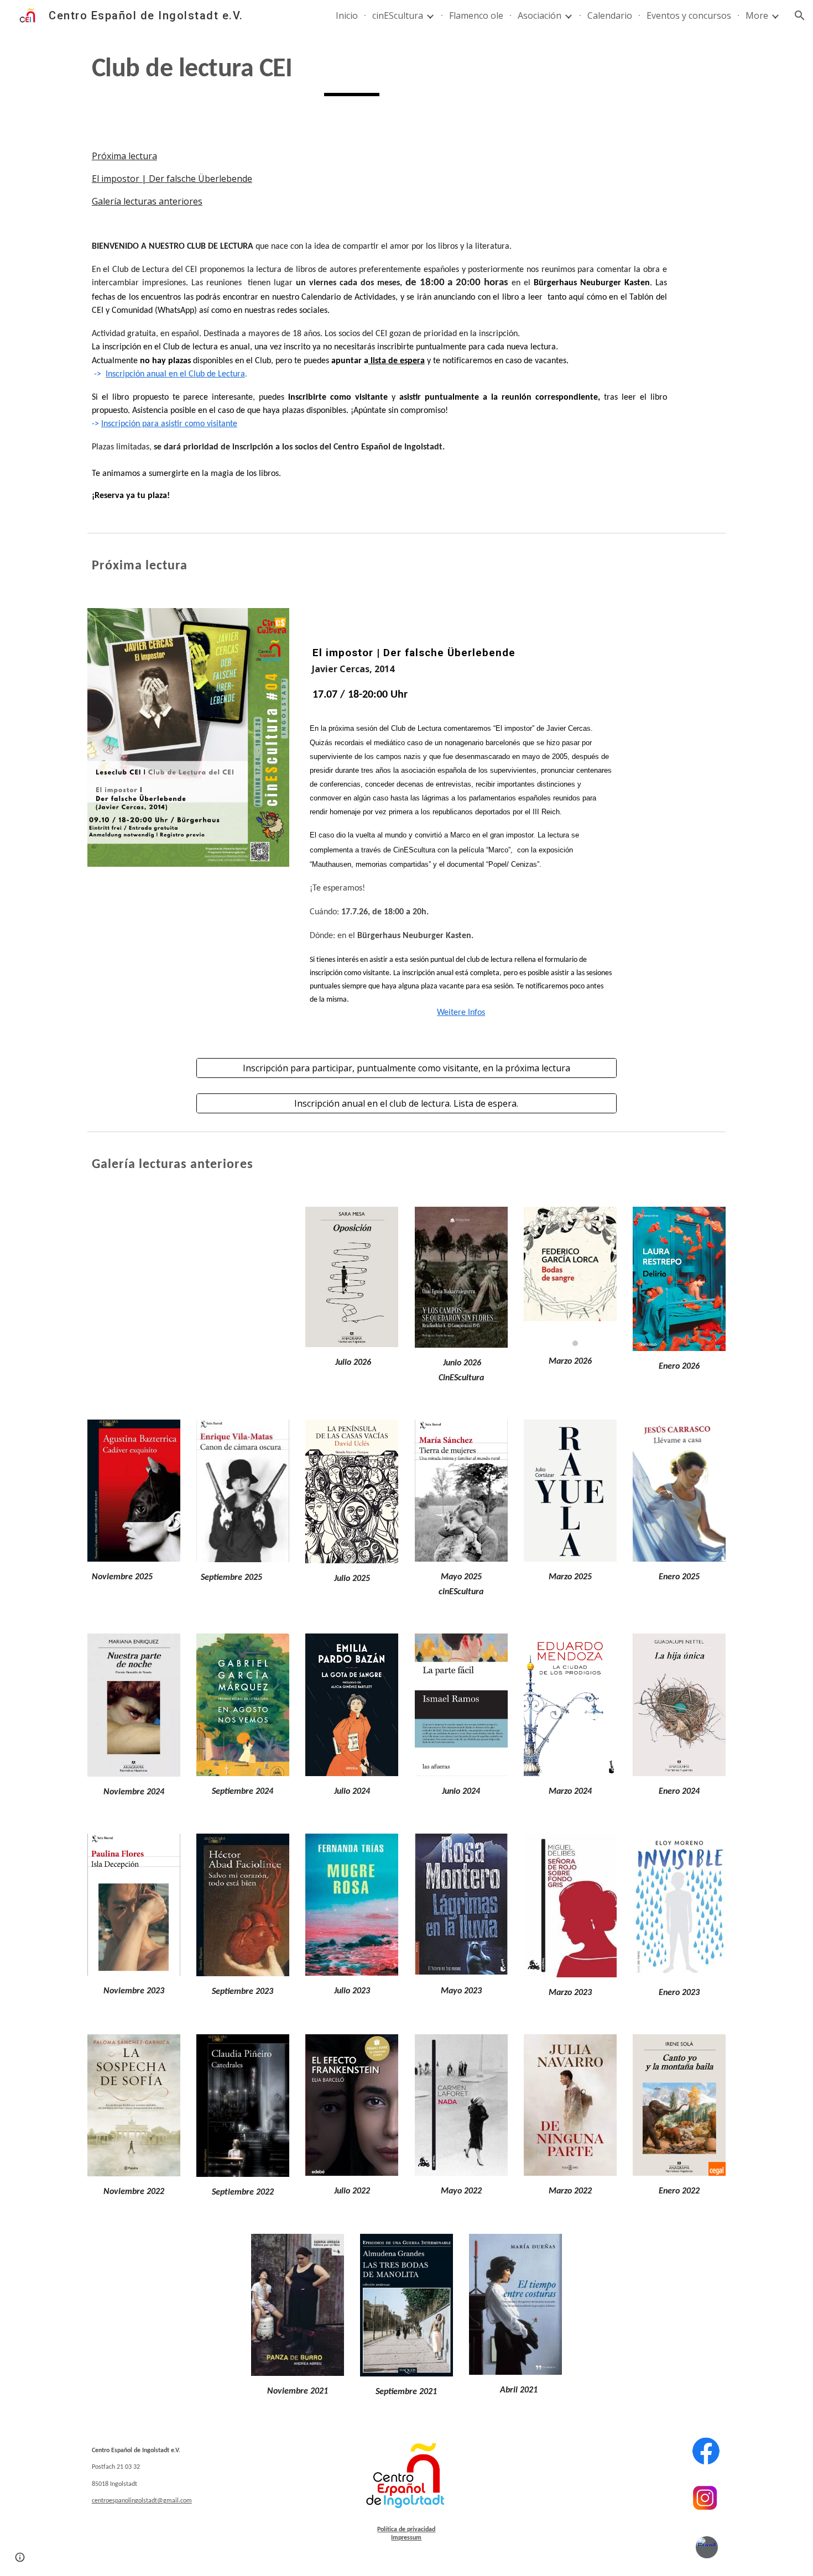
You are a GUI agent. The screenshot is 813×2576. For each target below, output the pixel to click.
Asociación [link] (540, 15)
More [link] (757, 15)
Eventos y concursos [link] (689, 15)
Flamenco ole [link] (476, 15)
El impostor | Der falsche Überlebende (172, 179)
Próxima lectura (124, 156)
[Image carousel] (570, 1276)
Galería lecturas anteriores (147, 201)
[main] (352, 74)
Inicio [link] (347, 15)
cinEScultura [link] (398, 15)
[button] (800, 15)
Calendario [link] (610, 15)
